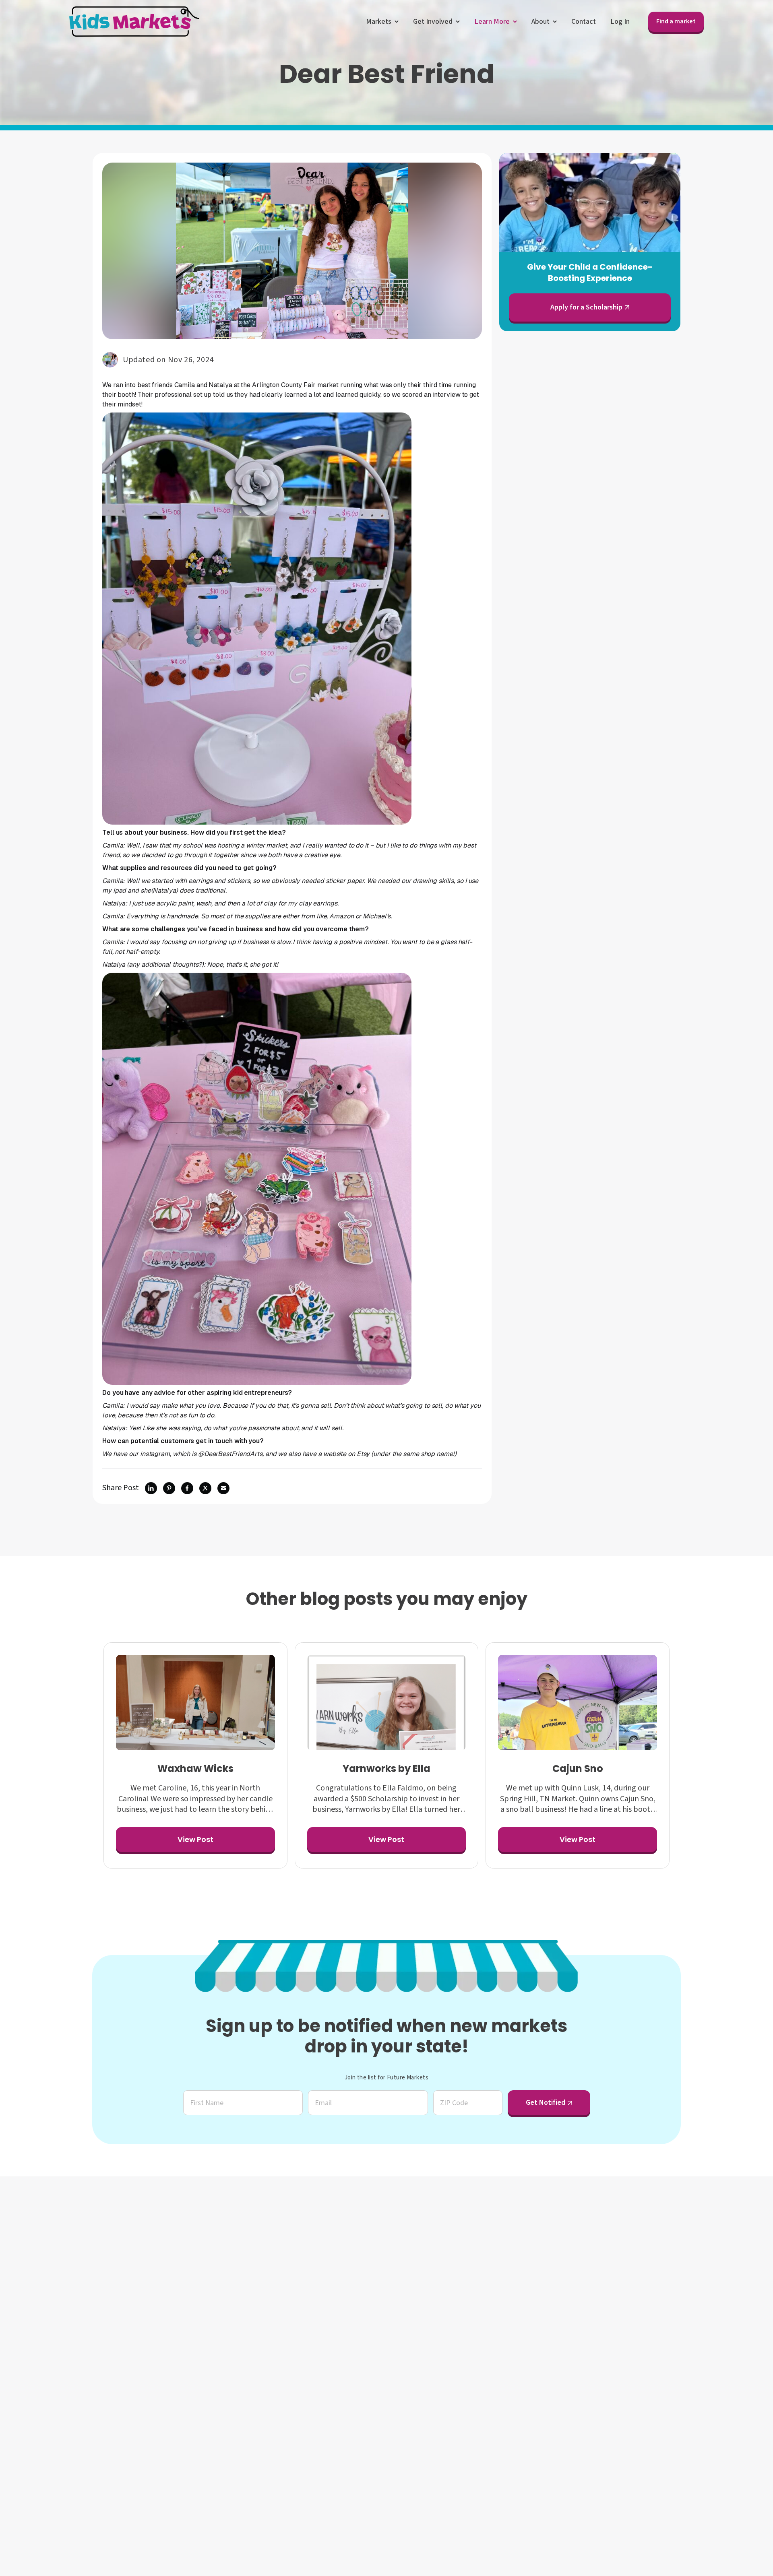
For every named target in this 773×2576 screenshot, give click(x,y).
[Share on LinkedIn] (151, 1488)
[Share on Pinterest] (169, 1488)
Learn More (492, 22)
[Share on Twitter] (205, 1488)
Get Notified (546, 2103)
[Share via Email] (223, 1488)
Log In (620, 22)
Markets (379, 22)
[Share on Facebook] (187, 1488)
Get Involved (433, 22)
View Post (195, 1839)
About (540, 22)
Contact (584, 22)
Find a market (676, 21)
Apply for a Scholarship (586, 307)
